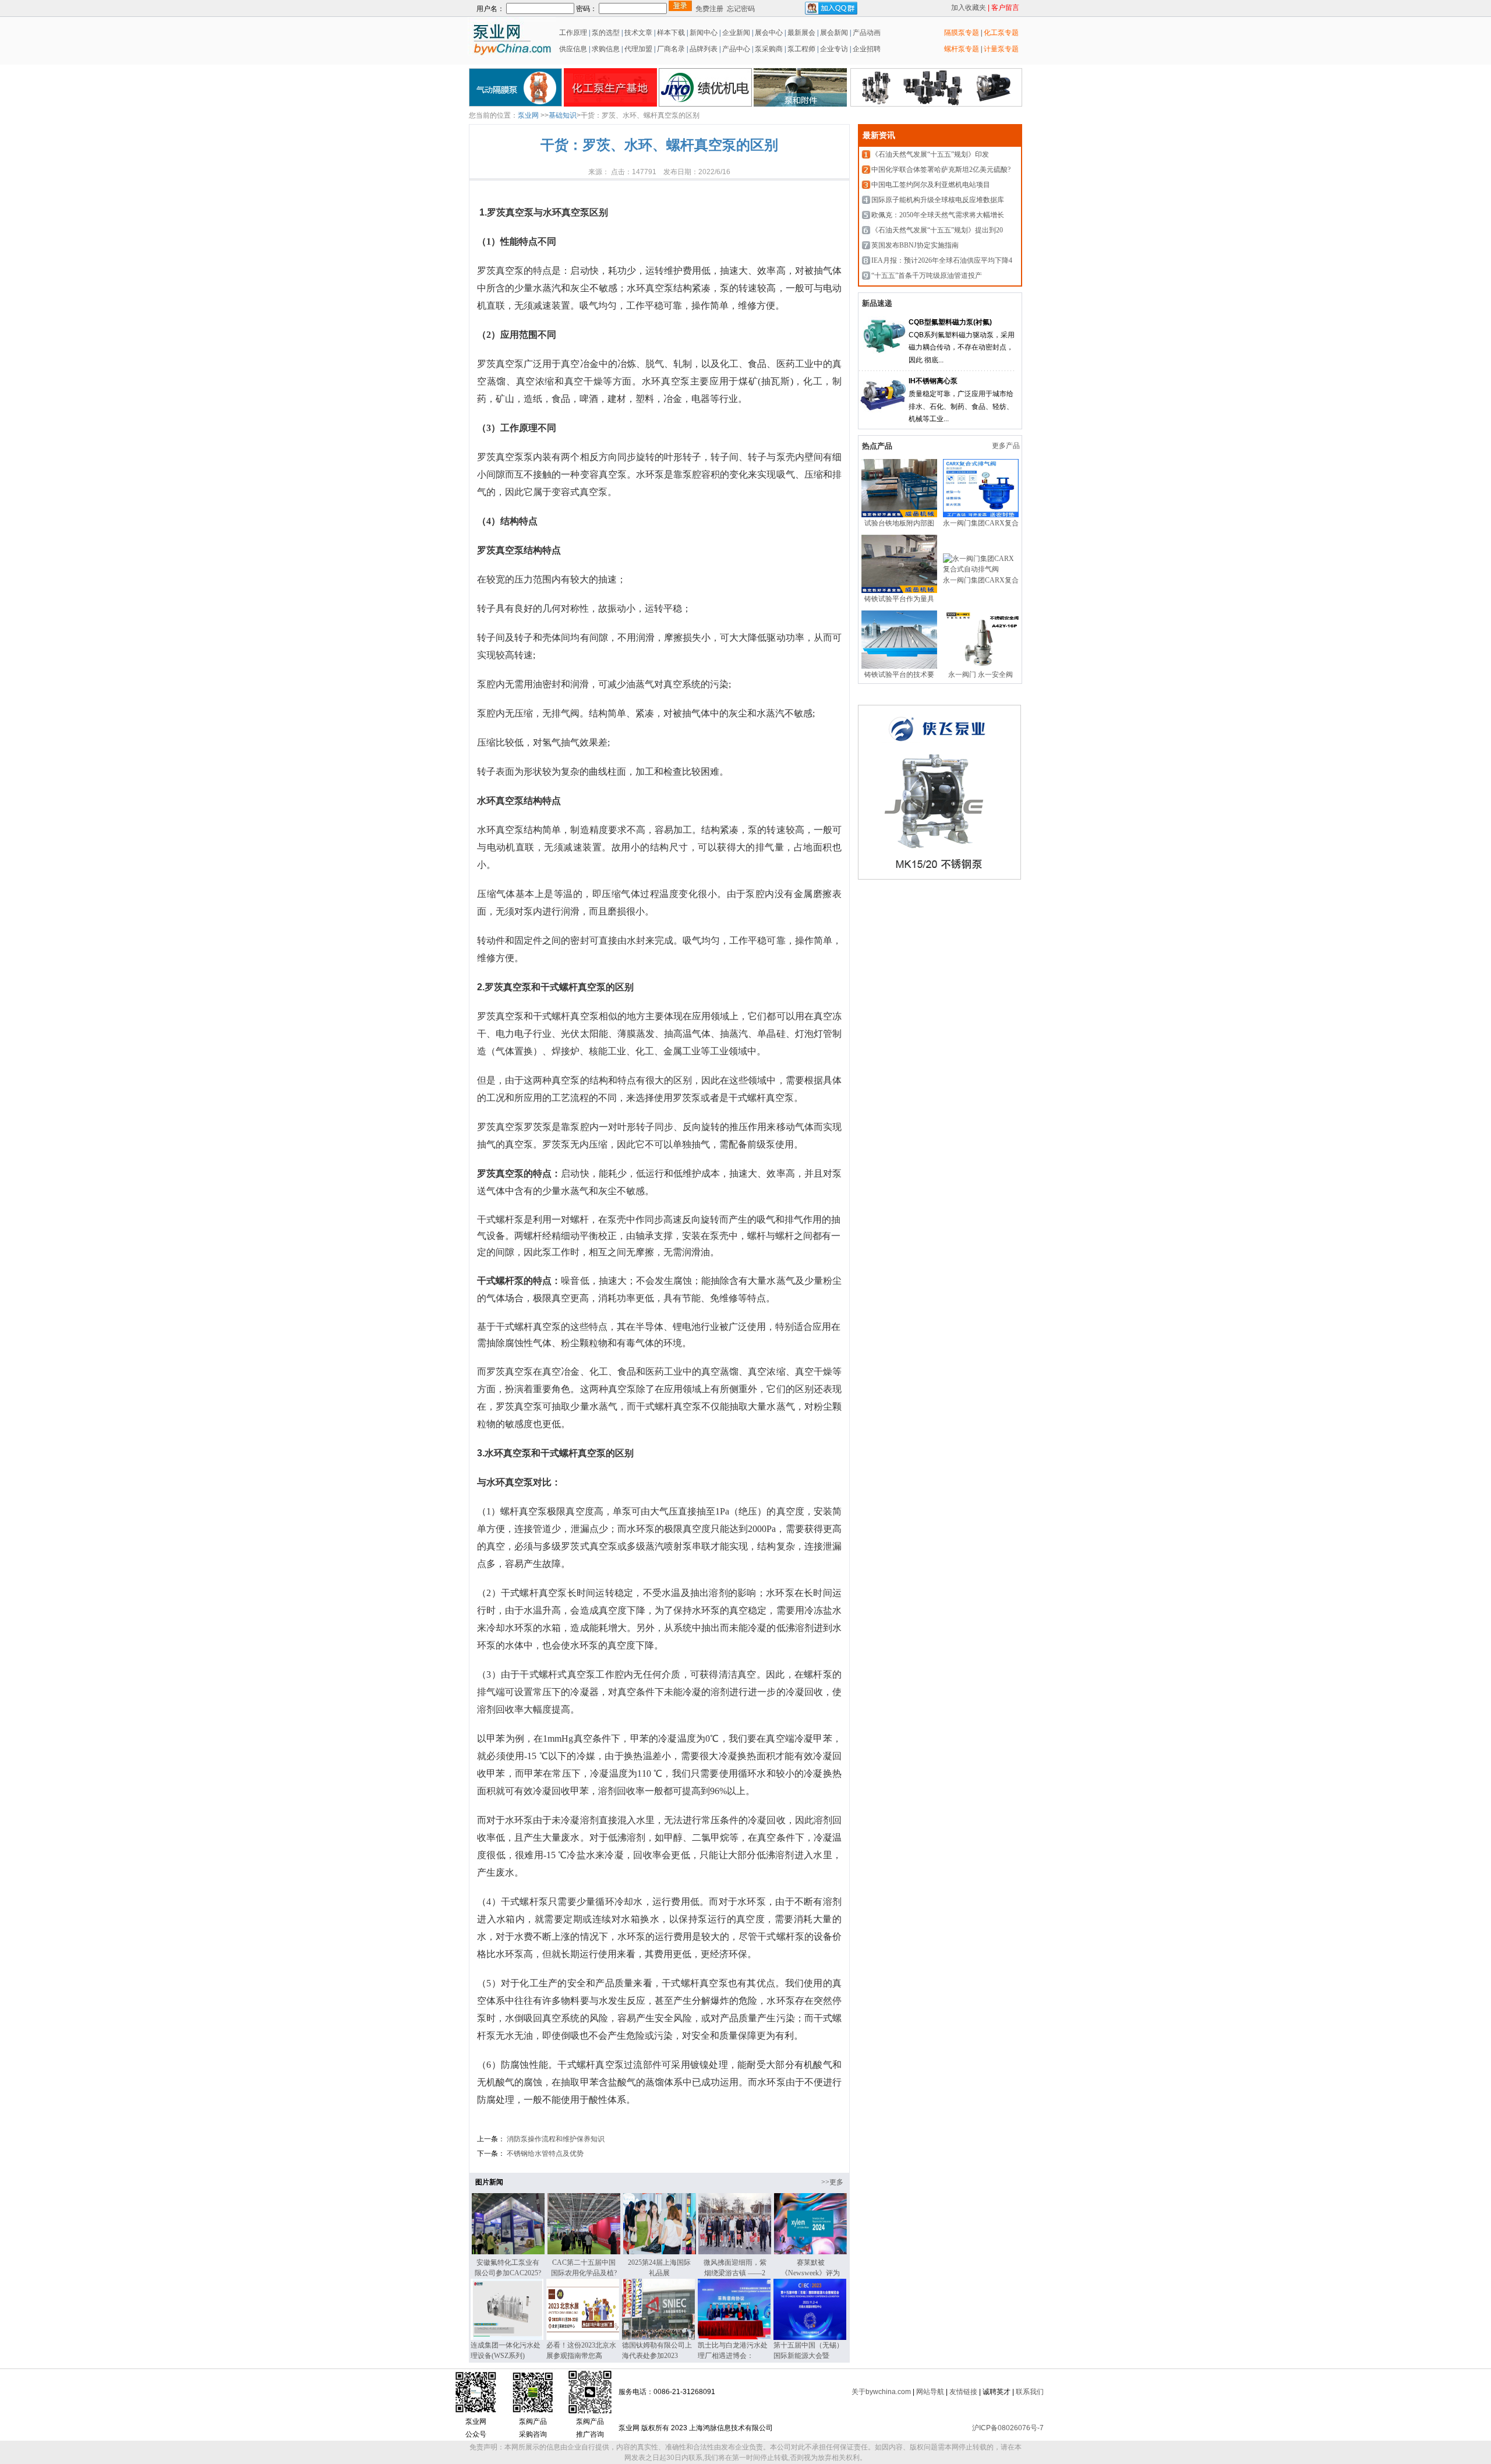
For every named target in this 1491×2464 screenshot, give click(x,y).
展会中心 (768, 33)
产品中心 (736, 49)
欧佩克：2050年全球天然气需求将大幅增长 (938, 215)
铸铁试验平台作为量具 (899, 599)
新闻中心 (704, 33)
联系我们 (1030, 2392)
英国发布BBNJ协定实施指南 (915, 245)
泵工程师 (801, 49)
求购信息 (606, 49)
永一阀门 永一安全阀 (981, 675)
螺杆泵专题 (962, 49)
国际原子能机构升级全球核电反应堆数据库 (938, 200)
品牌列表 (704, 49)
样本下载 (671, 33)
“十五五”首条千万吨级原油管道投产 (927, 276)
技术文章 (638, 33)
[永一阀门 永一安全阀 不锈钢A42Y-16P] (981, 666)
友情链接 (963, 2392)
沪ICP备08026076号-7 (1008, 2428)
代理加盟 (638, 49)
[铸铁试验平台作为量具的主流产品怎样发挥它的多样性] (899, 591)
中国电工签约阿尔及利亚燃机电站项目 (931, 185)
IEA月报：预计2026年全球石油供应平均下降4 (942, 260)
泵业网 (528, 115)
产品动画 (867, 33)
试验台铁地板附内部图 (899, 523)
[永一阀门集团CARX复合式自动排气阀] (981, 515)
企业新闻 (737, 33)
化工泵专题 (1001, 33)
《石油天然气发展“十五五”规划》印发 (930, 154)
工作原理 (572, 33)
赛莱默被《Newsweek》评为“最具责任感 (810, 2273)
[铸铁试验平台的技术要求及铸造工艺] (899, 666)
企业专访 (833, 49)
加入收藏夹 (969, 8)
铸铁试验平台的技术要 (899, 675)
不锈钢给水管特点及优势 (544, 2154)
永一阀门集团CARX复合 (981, 523)
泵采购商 (768, 49)
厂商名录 (672, 49)
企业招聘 (866, 49)
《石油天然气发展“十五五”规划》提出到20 (937, 230)
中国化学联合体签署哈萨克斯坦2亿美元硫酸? (941, 170)
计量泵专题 (1001, 49)
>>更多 (832, 2182)
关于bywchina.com (881, 2392)
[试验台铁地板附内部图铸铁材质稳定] (899, 515)
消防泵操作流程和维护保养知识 (555, 2139)
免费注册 (709, 9)
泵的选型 (607, 33)
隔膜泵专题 (962, 33)
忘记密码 (741, 9)
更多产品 (1007, 446)
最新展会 (801, 33)
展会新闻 (833, 33)
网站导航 (930, 2392)
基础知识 (563, 115)
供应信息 (572, 49)
